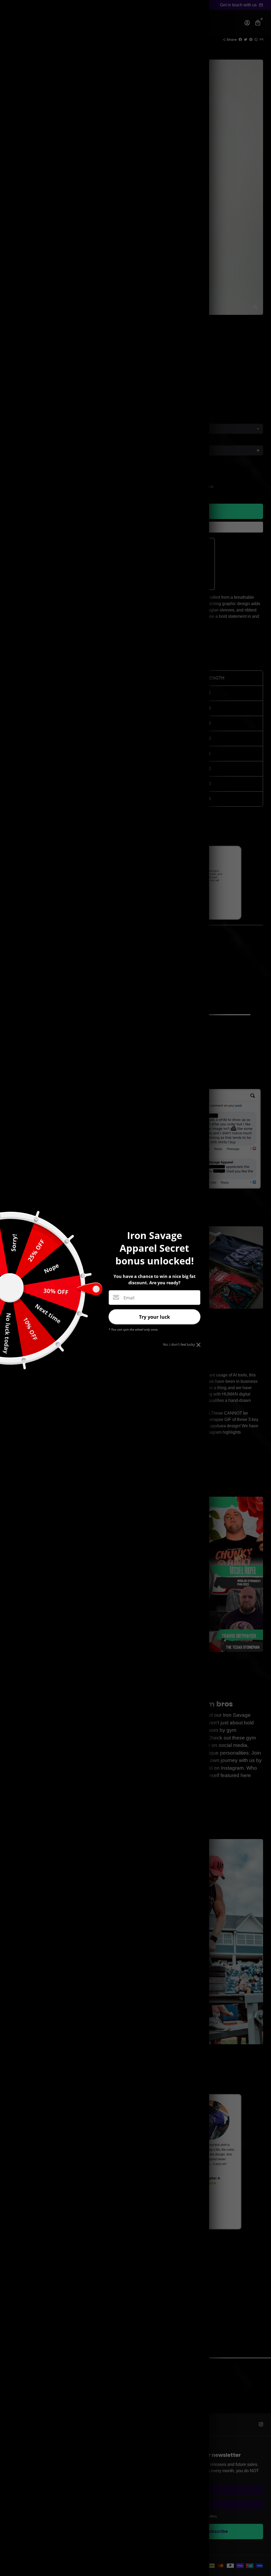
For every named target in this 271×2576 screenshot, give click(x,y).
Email (129, 1298)
